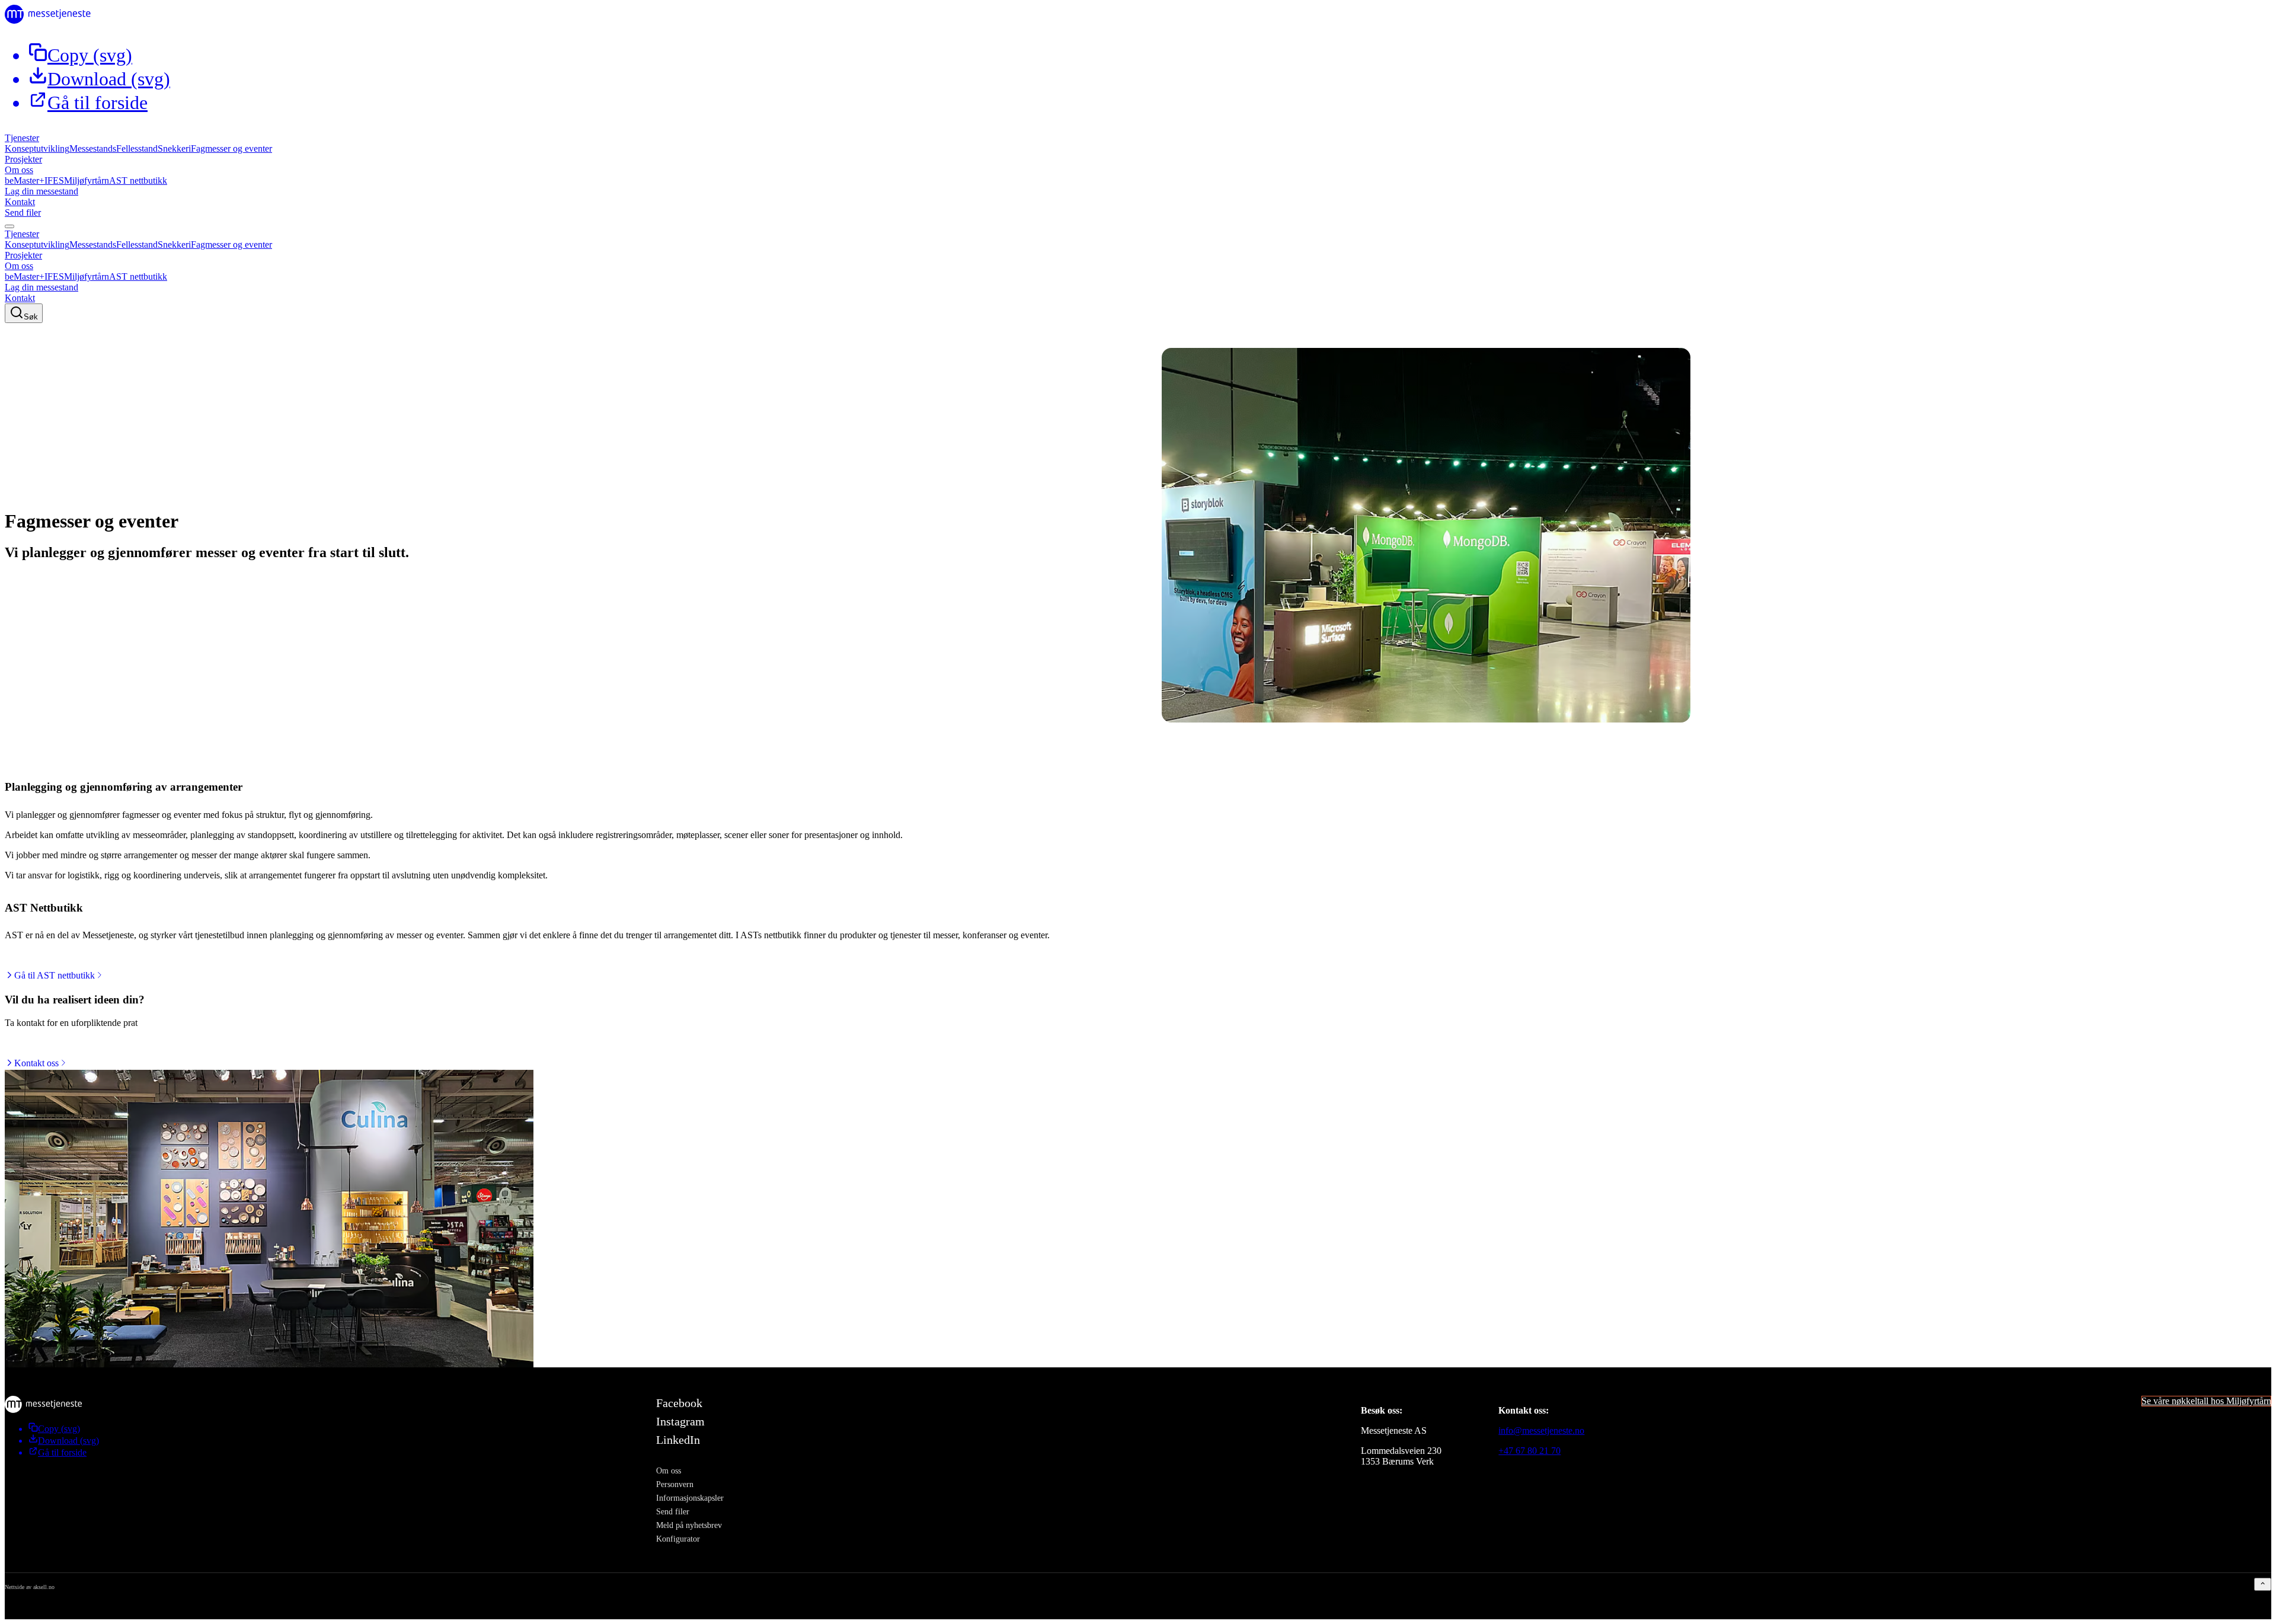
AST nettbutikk (138, 180)
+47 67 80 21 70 (1529, 1451)
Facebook (679, 1403)
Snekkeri (174, 148)
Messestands (93, 148)
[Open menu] (9, 226)
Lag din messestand (41, 191)
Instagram (680, 1421)
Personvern (675, 1484)
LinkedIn (678, 1440)
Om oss (19, 170)
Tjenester (22, 138)
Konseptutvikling (37, 148)
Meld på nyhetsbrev (689, 1525)
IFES (54, 180)
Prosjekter (23, 159)
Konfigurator (678, 1539)
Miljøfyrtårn (87, 180)
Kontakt (20, 202)
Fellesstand (137, 148)
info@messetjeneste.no (1541, 1430)
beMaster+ (25, 180)
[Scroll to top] (2263, 1584)
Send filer (23, 212)
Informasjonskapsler (690, 1498)
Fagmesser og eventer (231, 148)
